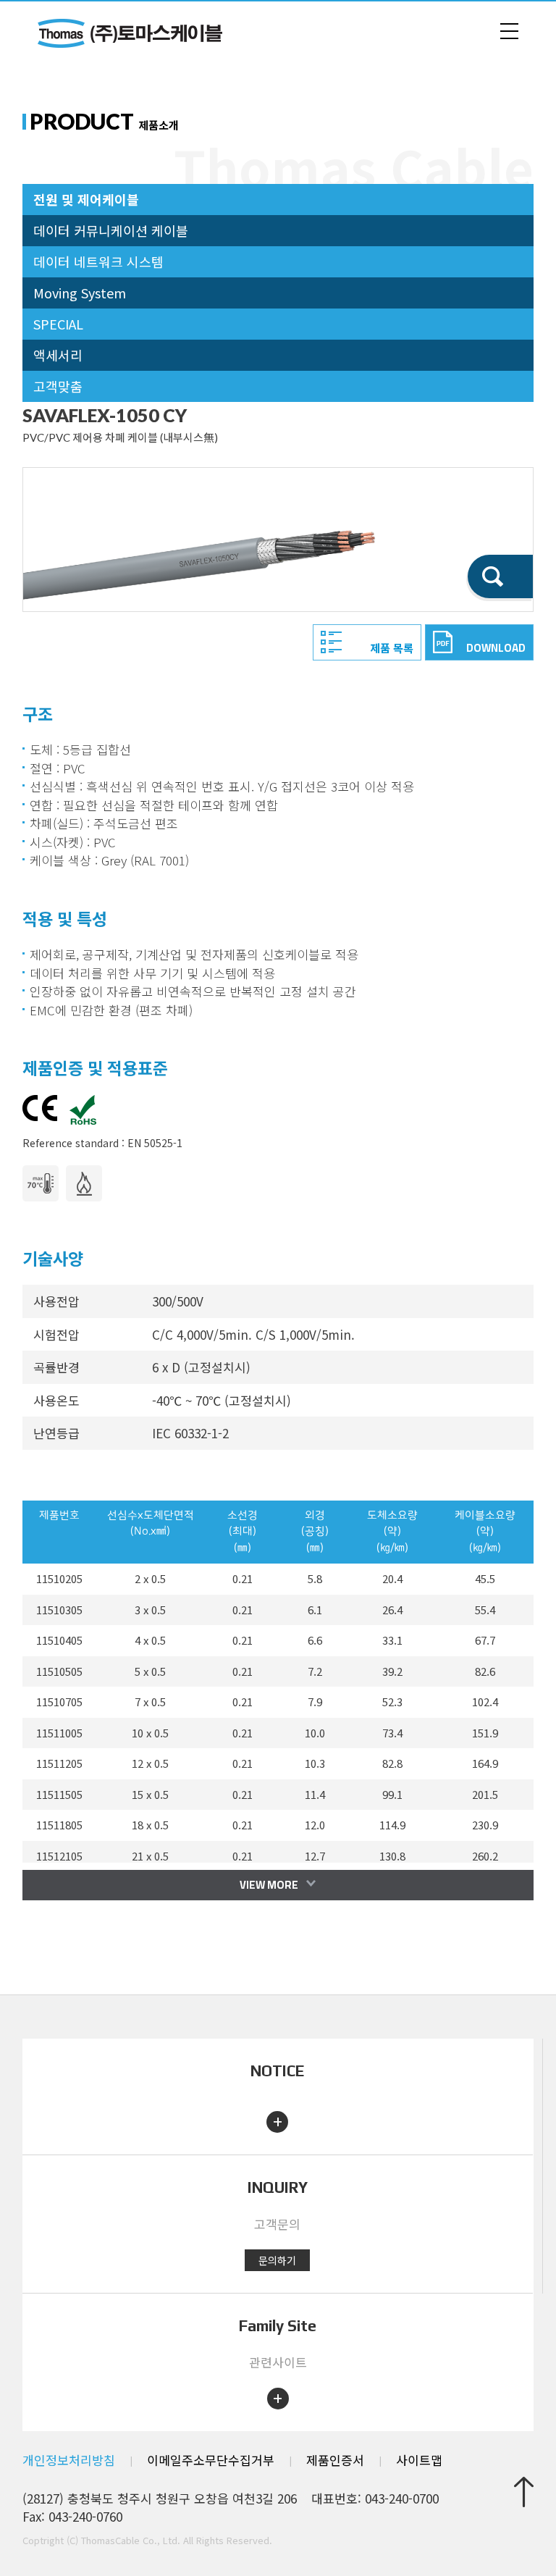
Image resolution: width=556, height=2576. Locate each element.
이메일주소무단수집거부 (211, 2460)
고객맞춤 (58, 386)
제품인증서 (335, 2460)
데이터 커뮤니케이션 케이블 (111, 230)
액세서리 (58, 355)
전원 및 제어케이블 (86, 199)
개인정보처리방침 (69, 2460)
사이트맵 (419, 2460)
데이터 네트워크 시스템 (98, 261)
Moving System (80, 293)
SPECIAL (58, 324)
